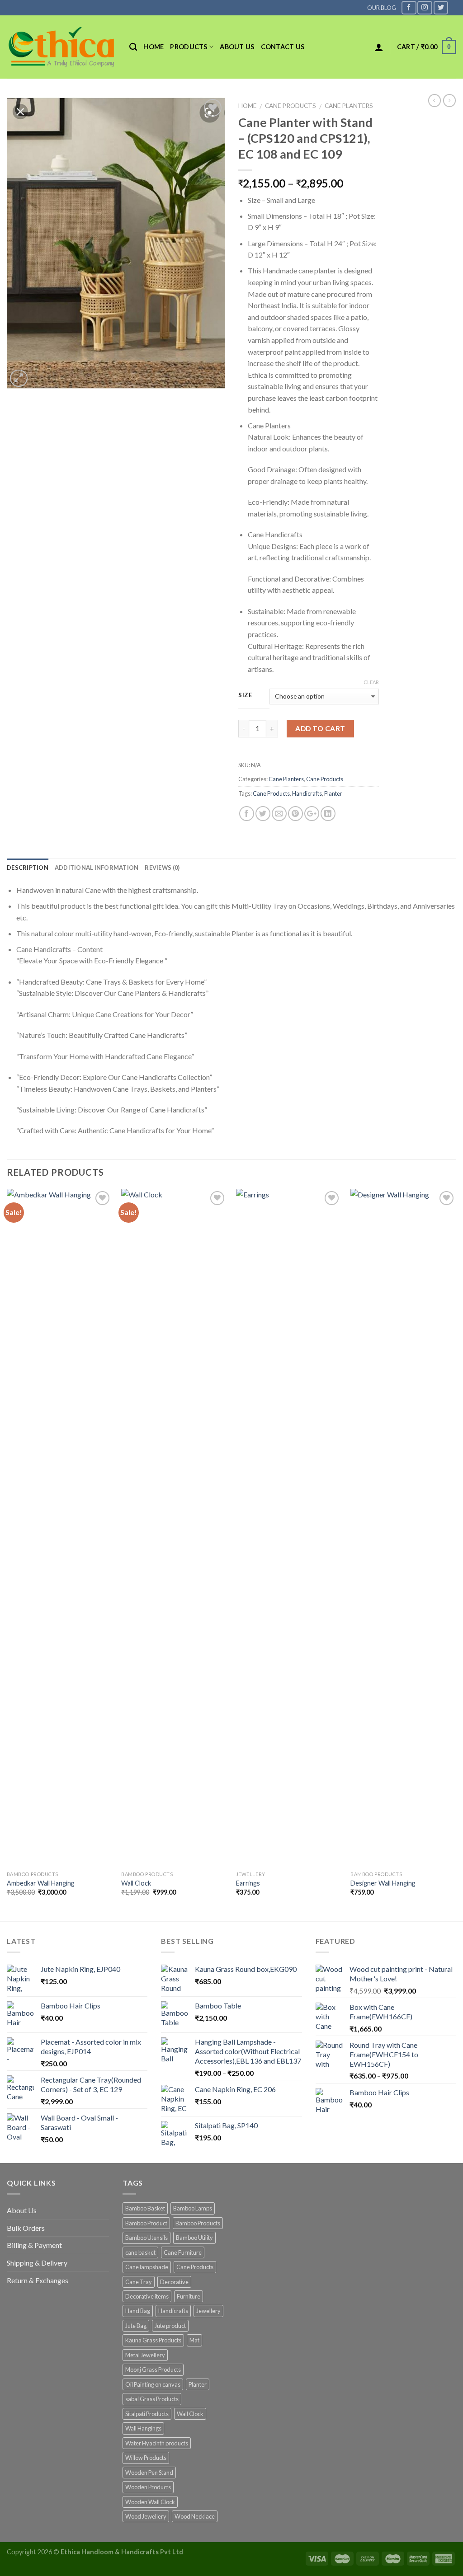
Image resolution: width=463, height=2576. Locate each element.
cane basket (140, 2252)
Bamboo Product (146, 2223)
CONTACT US (283, 47)
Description (28, 868)
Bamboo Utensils (146, 2238)
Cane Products (291, 106)
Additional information (97, 868)
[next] (456, 1554)
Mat (194, 2340)
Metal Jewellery (145, 2355)
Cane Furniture (183, 2252)
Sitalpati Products (147, 2414)
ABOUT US (237, 47)
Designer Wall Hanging (383, 1883)
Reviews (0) (162, 868)
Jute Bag (136, 2326)
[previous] (7, 1554)
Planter (333, 793)
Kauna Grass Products (153, 2340)
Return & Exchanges (38, 2280)
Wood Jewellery (146, 2516)
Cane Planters (349, 106)
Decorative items (147, 2296)
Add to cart (320, 728)
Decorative (174, 2282)
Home (154, 47)
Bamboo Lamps (193, 2208)
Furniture (189, 2296)
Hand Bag (138, 2311)
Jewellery (208, 2311)
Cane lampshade (147, 2267)
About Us (22, 2210)
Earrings (248, 1883)
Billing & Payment (34, 2245)
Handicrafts (307, 793)
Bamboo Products (198, 2223)
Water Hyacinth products (157, 2443)
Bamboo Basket (145, 2208)
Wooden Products (148, 2487)
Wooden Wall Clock (150, 2502)
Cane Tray (139, 2282)
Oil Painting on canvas (153, 2384)
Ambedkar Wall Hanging (41, 1883)
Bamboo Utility (194, 2238)
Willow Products (146, 2458)
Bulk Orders (26, 2228)
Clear (371, 682)
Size (245, 695)
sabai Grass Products (152, 2399)
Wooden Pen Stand (149, 2473)
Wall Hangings (143, 2428)
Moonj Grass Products (153, 2370)
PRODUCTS (189, 47)
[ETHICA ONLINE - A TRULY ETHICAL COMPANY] (61, 47)
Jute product (170, 2326)
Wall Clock (136, 1883)
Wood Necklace (195, 2516)
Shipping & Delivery (37, 2263)
